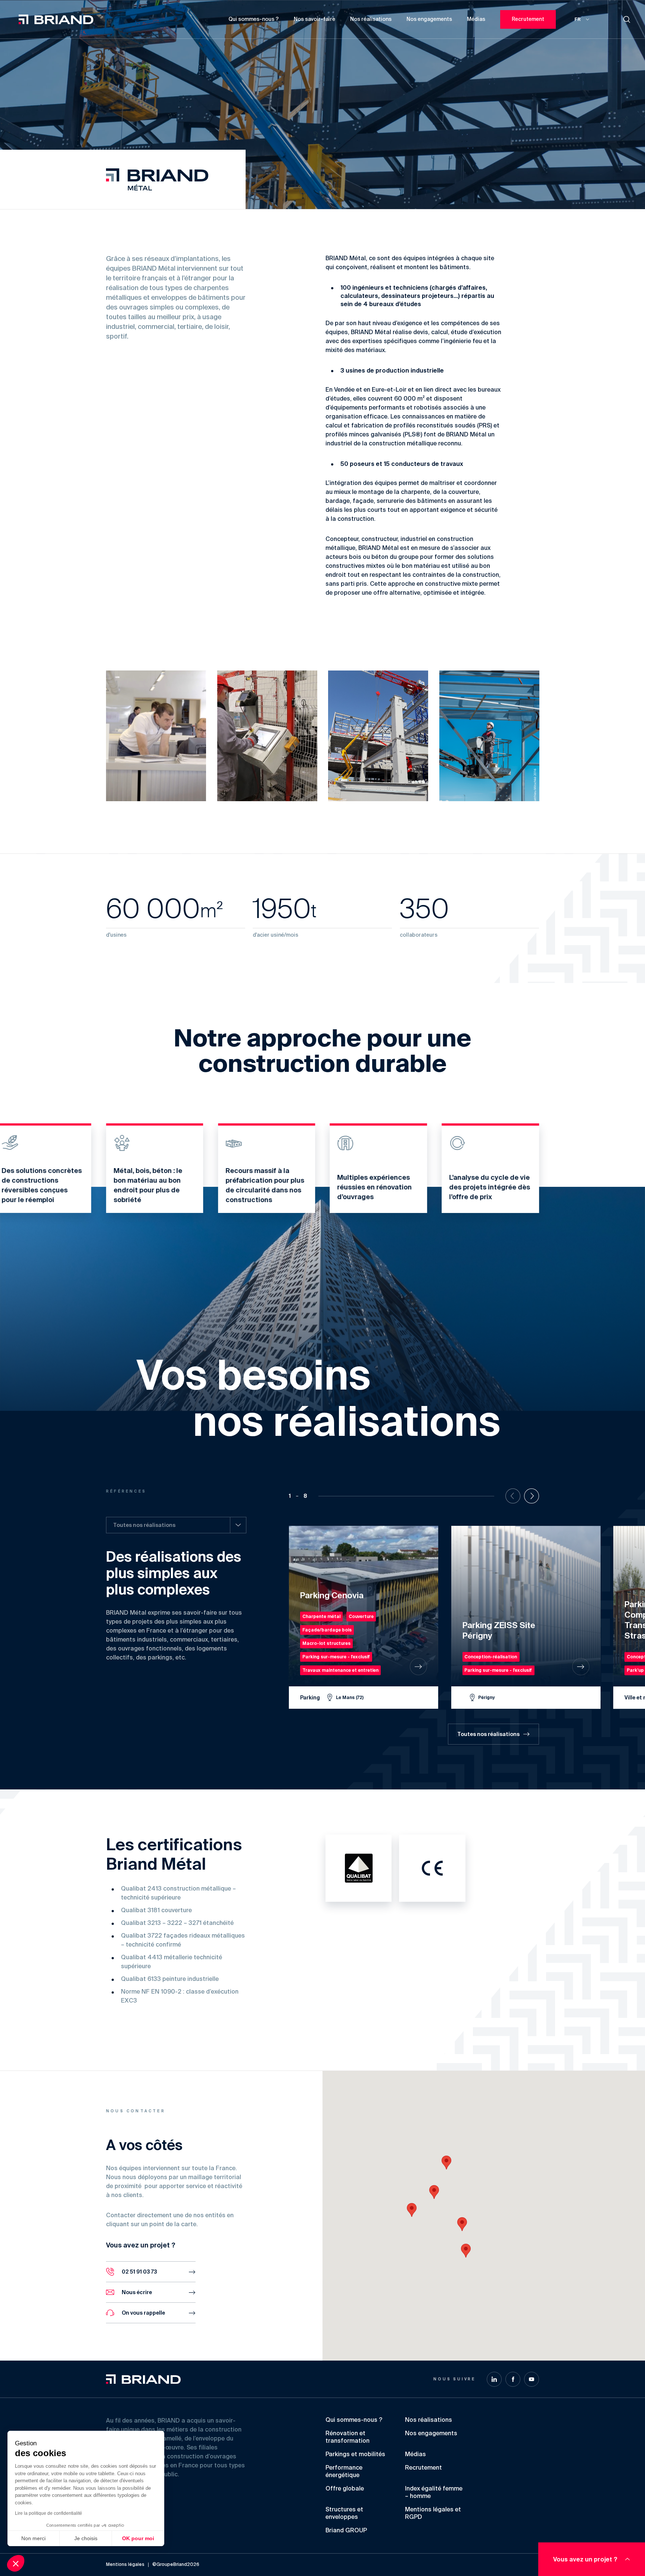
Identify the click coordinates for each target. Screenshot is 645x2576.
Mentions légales (125, 2565)
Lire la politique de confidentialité (49, 2513)
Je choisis (86, 2538)
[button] (434, 2192)
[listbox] (176, 1525)
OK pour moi (138, 2538)
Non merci (33, 2538)
